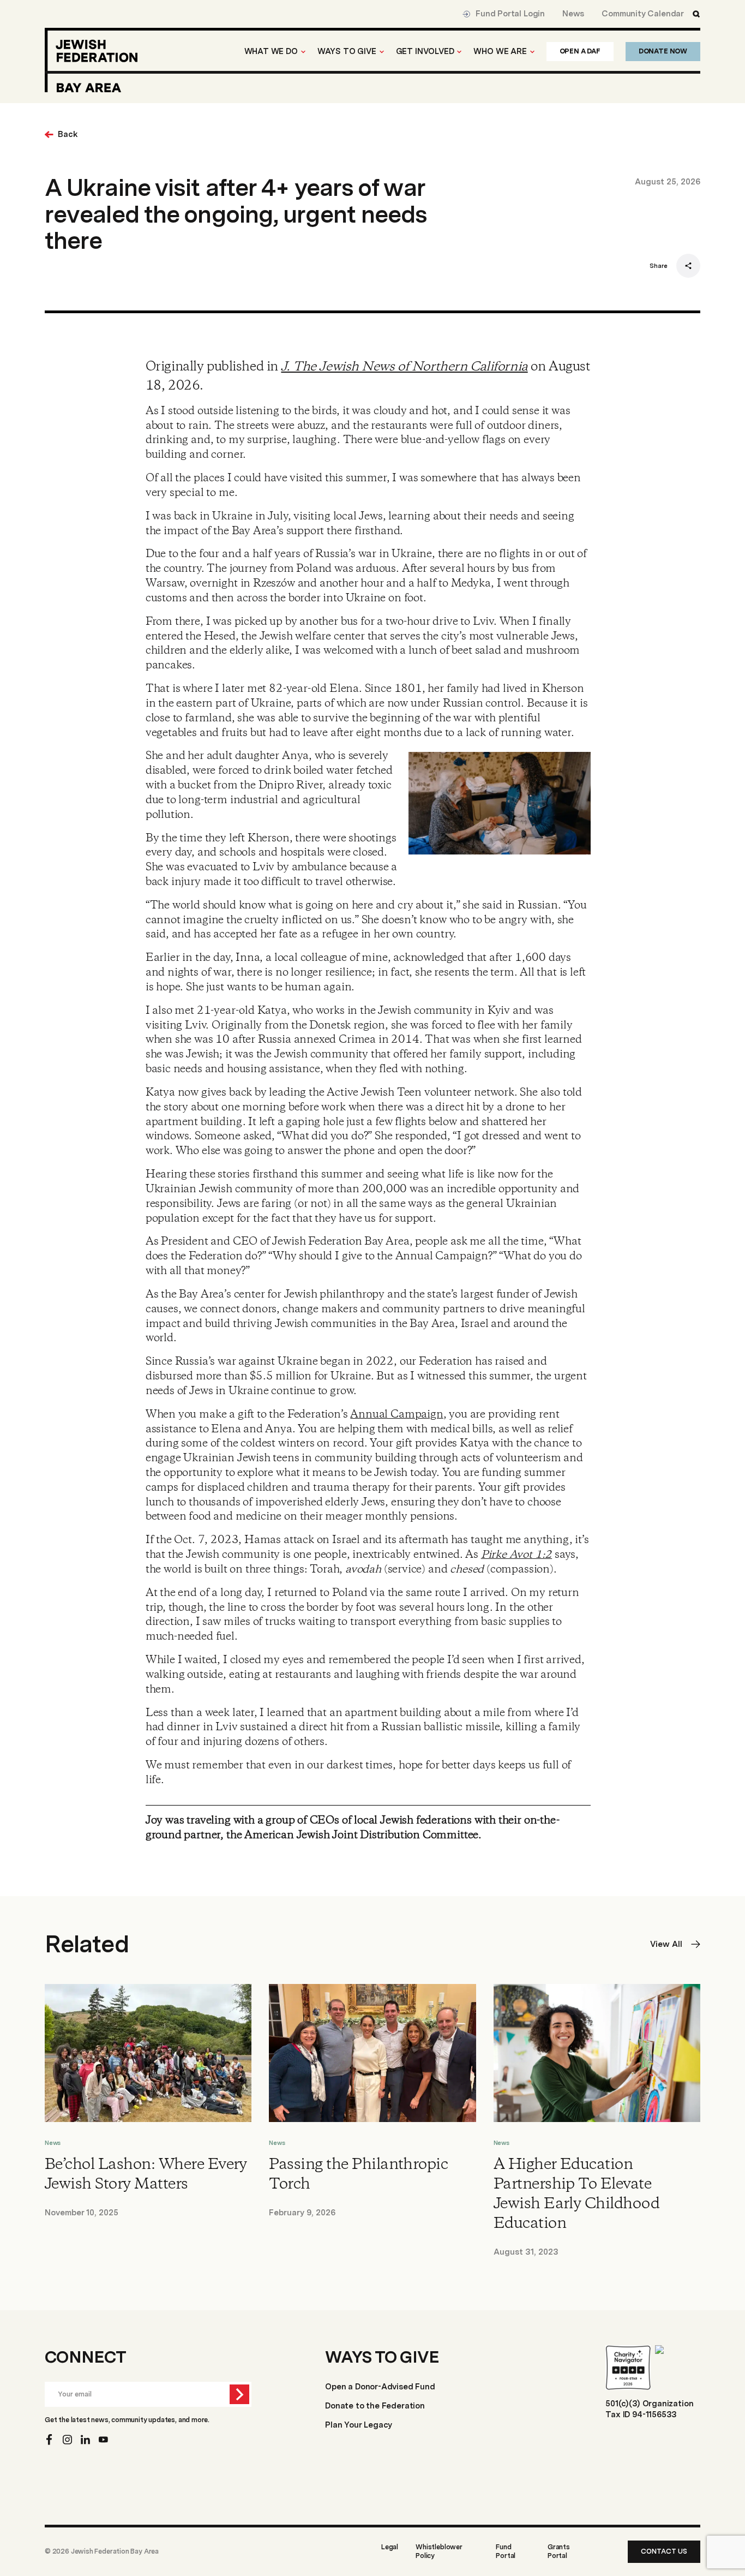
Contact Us (664, 2551)
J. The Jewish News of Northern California (404, 367)
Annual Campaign (396, 1415)
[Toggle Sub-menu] (303, 52)
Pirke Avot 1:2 (516, 1555)
